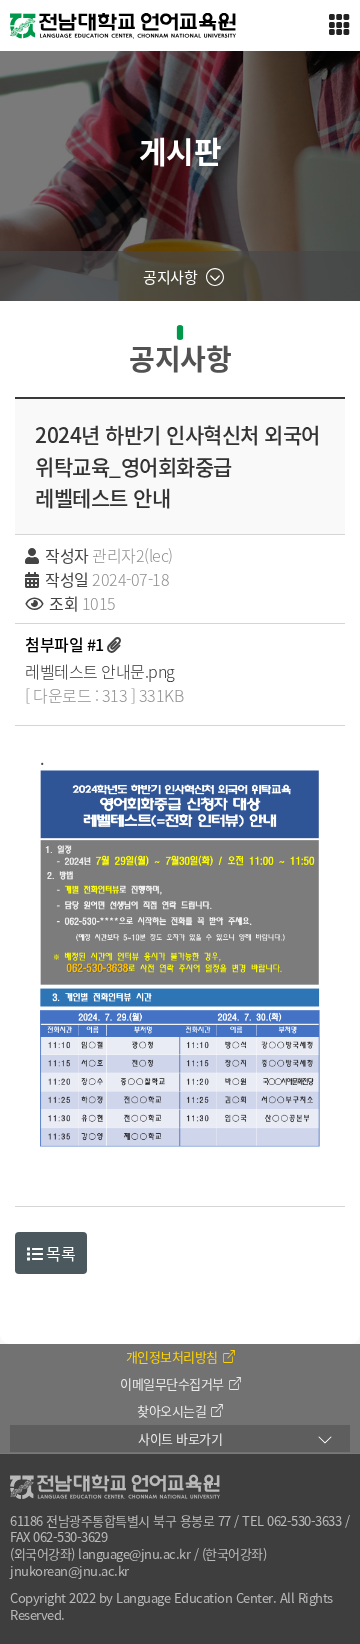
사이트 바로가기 (180, 1438)
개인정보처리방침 (172, 1356)
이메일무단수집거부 (172, 1383)
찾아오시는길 (171, 1410)
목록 (59, 1253)
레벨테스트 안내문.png (100, 671)
